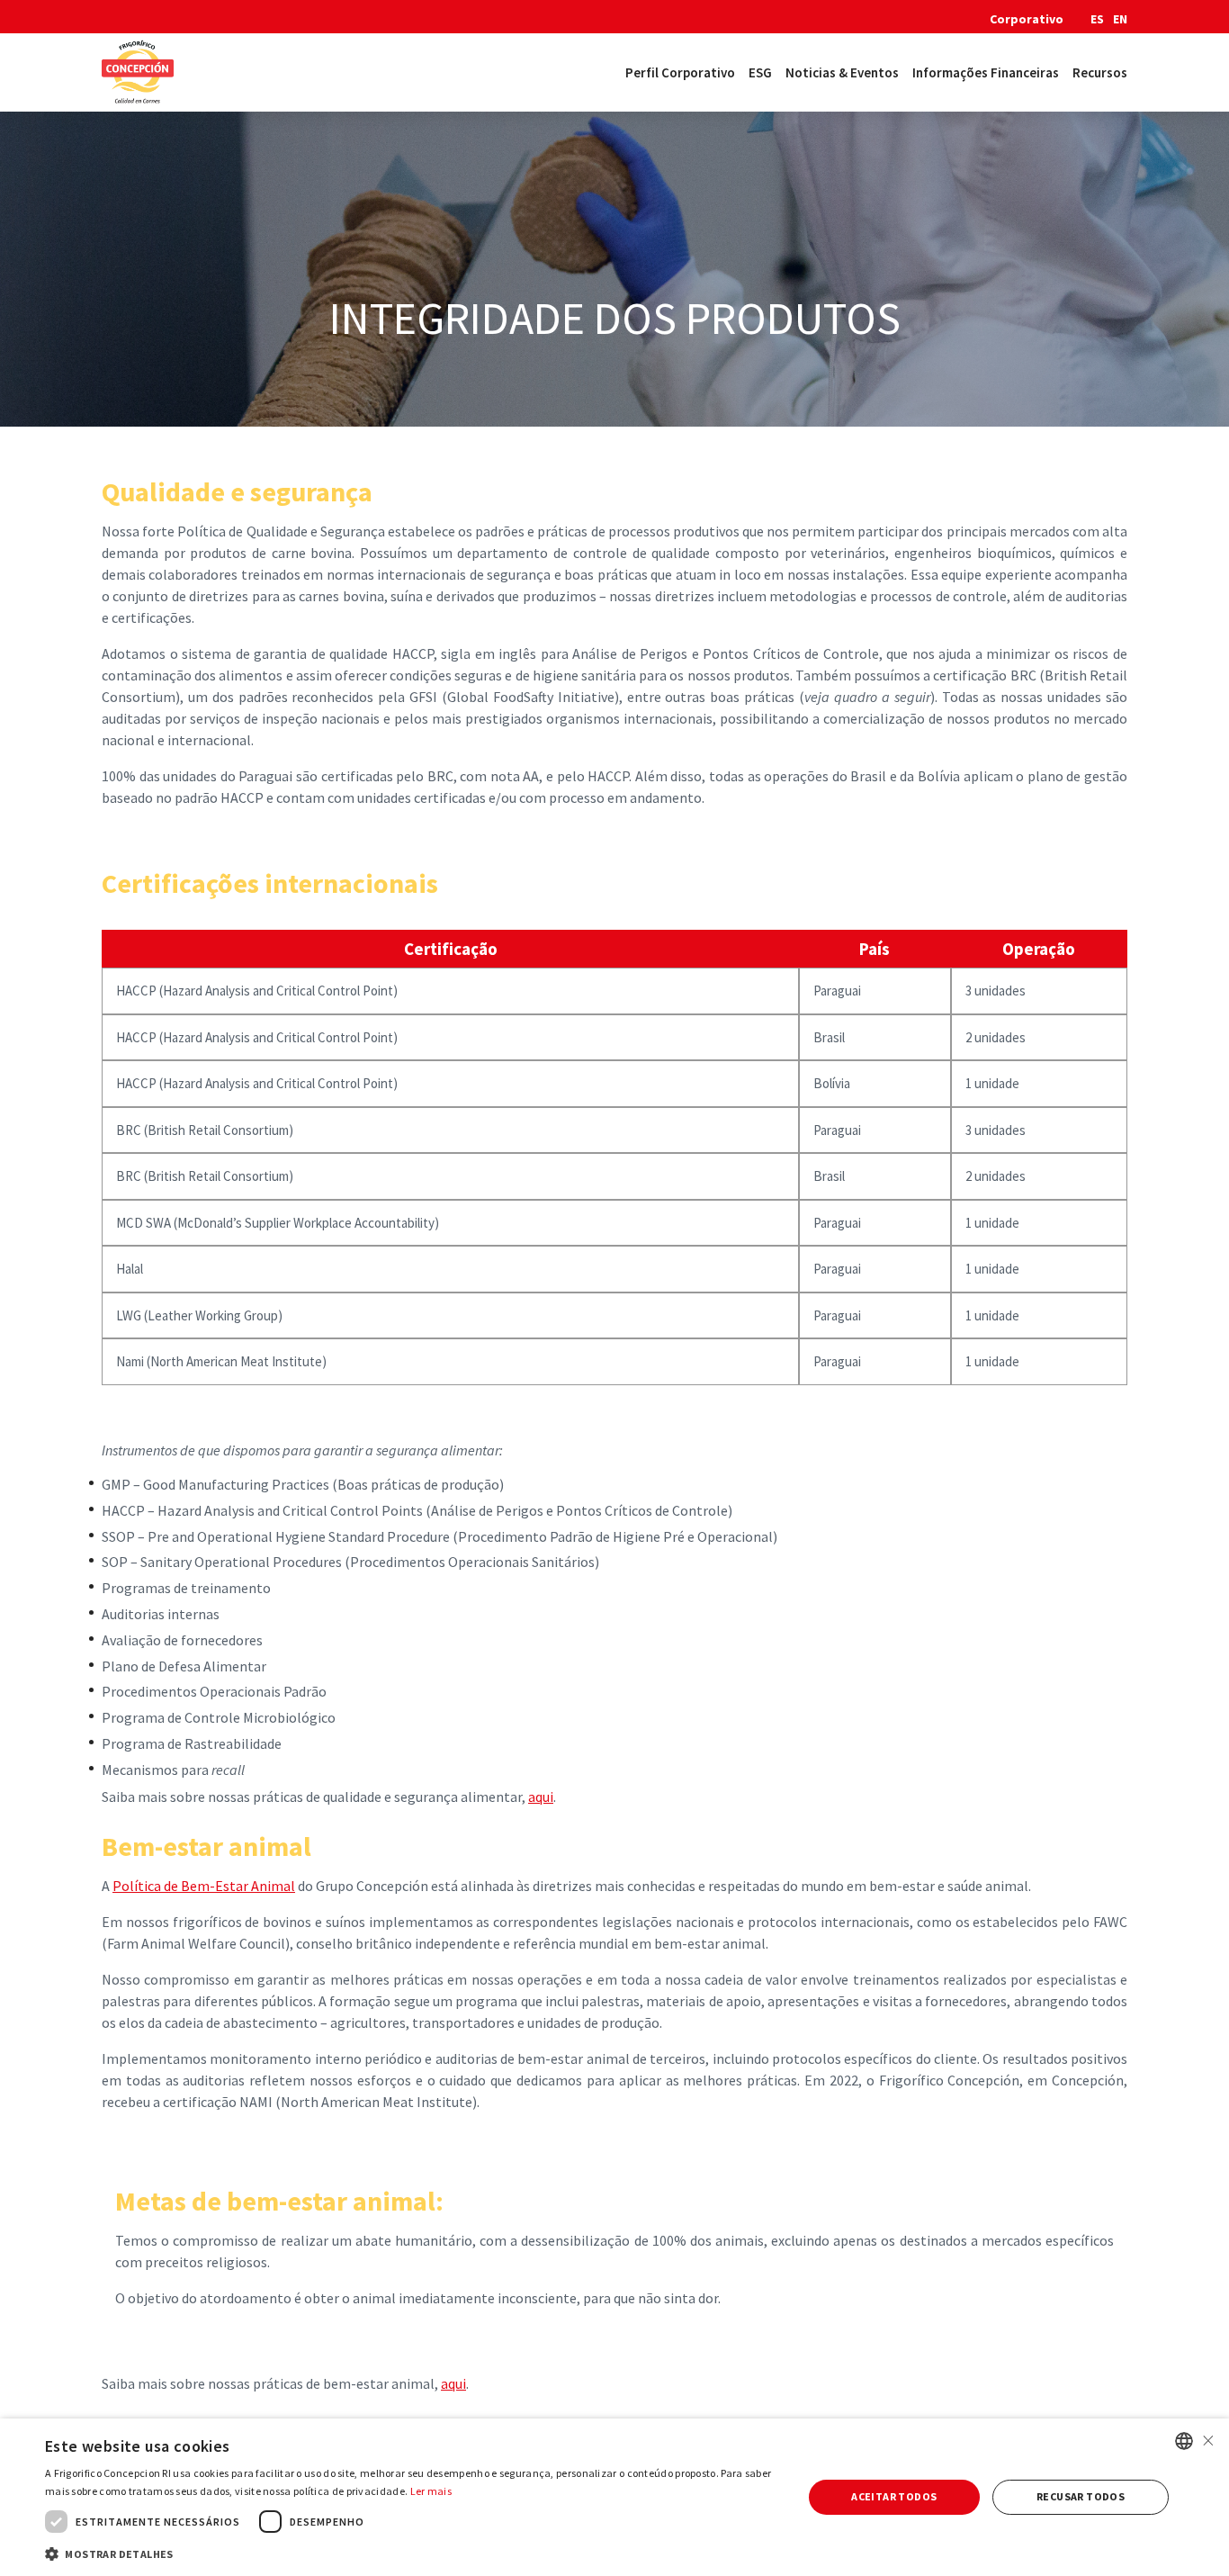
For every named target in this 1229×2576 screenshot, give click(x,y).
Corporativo (1027, 19)
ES (1097, 19)
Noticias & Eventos (842, 72)
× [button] (1208, 2441)
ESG (760, 72)
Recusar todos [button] (1081, 2496)
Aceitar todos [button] (894, 2496)
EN (1120, 19)
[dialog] (614, 2497)
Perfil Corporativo (680, 72)
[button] (412, 2553)
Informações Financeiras (986, 72)
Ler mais (431, 2491)
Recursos (1100, 72)
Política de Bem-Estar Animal (204, 1886)
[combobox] (1184, 2441)
